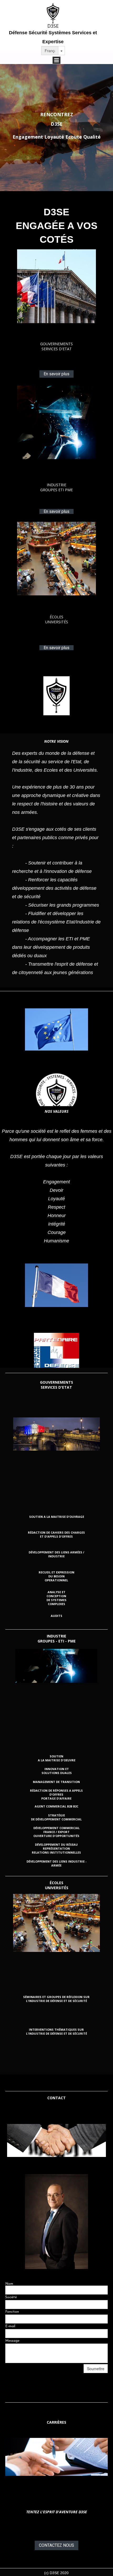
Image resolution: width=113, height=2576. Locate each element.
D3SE (53, 26)
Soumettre (96, 2369)
